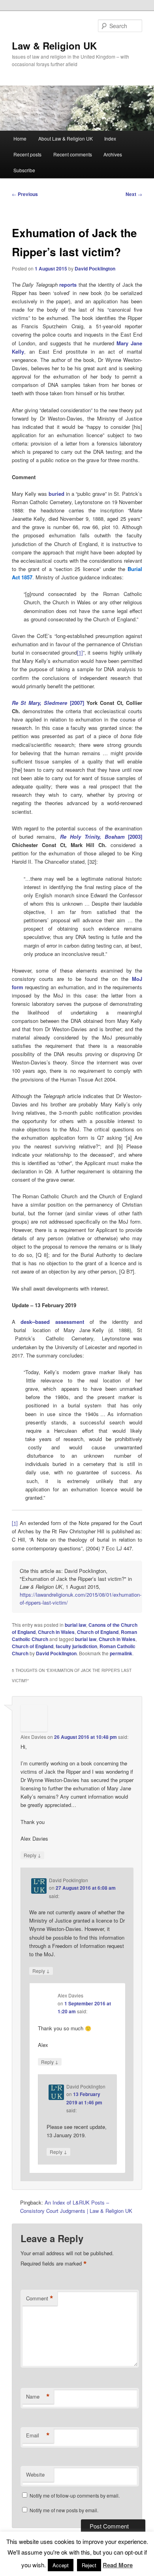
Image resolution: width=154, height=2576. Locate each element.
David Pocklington (95, 268)
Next (134, 194)
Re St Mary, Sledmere (41, 703)
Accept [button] (61, 2565)
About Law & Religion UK (66, 138)
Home (20, 138)
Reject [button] (89, 2565)
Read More (118, 2565)
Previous (25, 194)
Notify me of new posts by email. (64, 2510)
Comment (40, 2298)
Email (38, 2435)
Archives (113, 154)
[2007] (77, 703)
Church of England (98, 1632)
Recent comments (73, 154)
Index (110, 138)
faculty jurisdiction (76, 1646)
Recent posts (27, 154)
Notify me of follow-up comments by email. (75, 2495)
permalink (121, 1653)
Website (35, 2474)
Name (38, 2397)
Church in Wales (56, 1632)
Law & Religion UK (54, 46)
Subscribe (24, 170)
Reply (32, 1855)
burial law (75, 1625)
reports (68, 285)
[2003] (101, 837)
